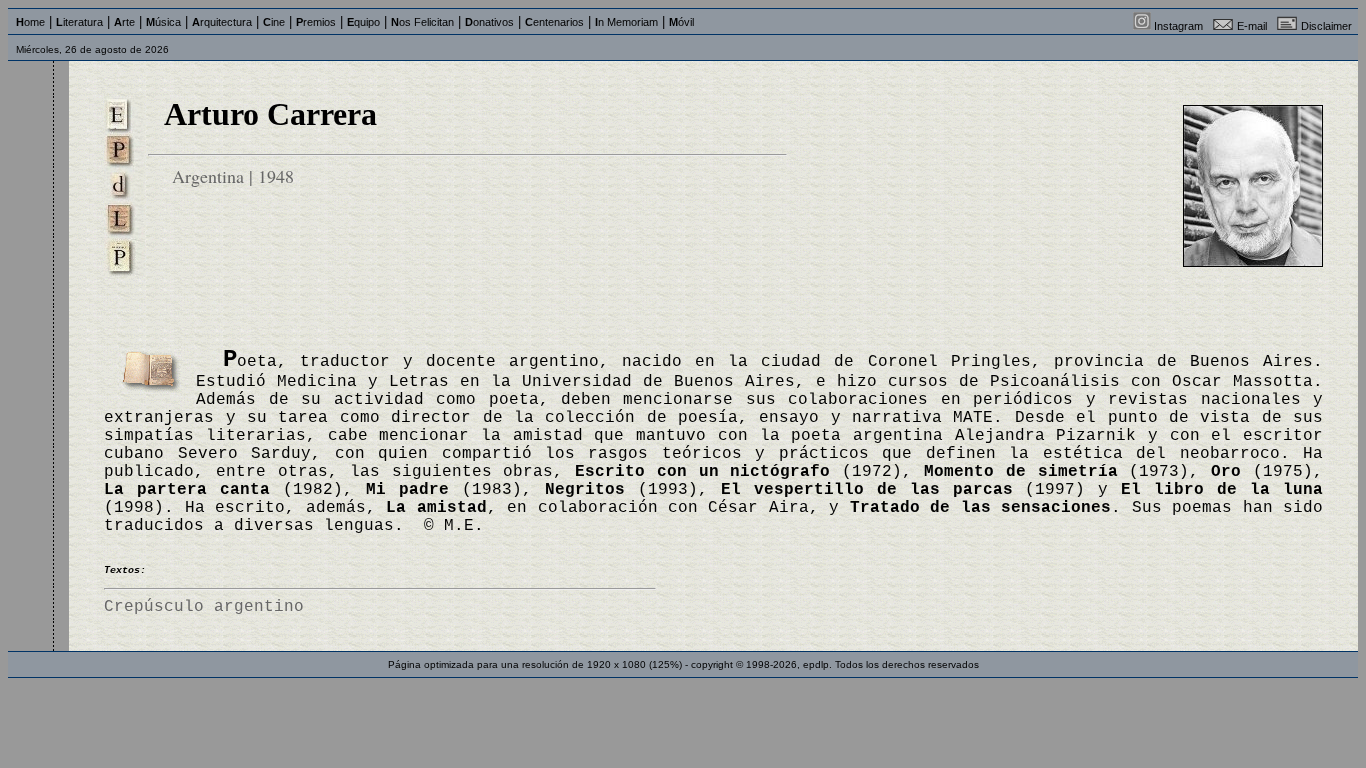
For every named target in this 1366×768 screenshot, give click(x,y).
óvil (681, 22)
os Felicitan (422, 22)
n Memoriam (626, 22)
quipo (363, 22)
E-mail (1252, 26)
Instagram (1178, 26)
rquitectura (222, 22)
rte (124, 22)
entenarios (554, 22)
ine (274, 22)
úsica (163, 22)
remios (316, 22)
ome (30, 22)
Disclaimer (1326, 26)
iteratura (79, 22)
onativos (489, 22)
